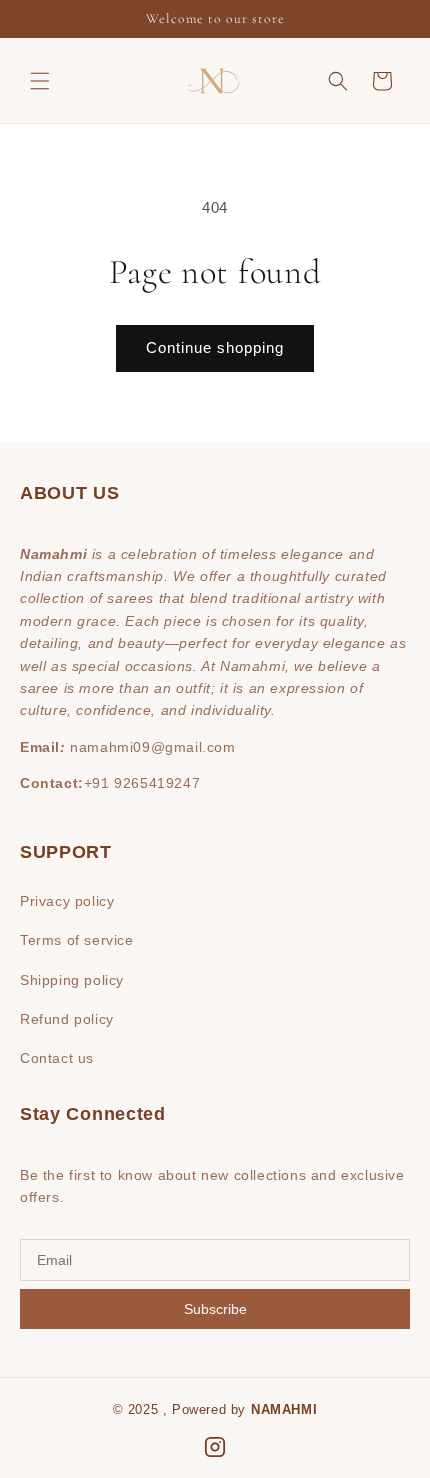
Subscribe (215, 1309)
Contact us (57, 1058)
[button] (40, 81)
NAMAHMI (284, 1409)
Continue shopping (215, 347)
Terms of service (77, 940)
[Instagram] (215, 1447)
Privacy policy (67, 901)
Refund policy (67, 1019)
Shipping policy (72, 980)
